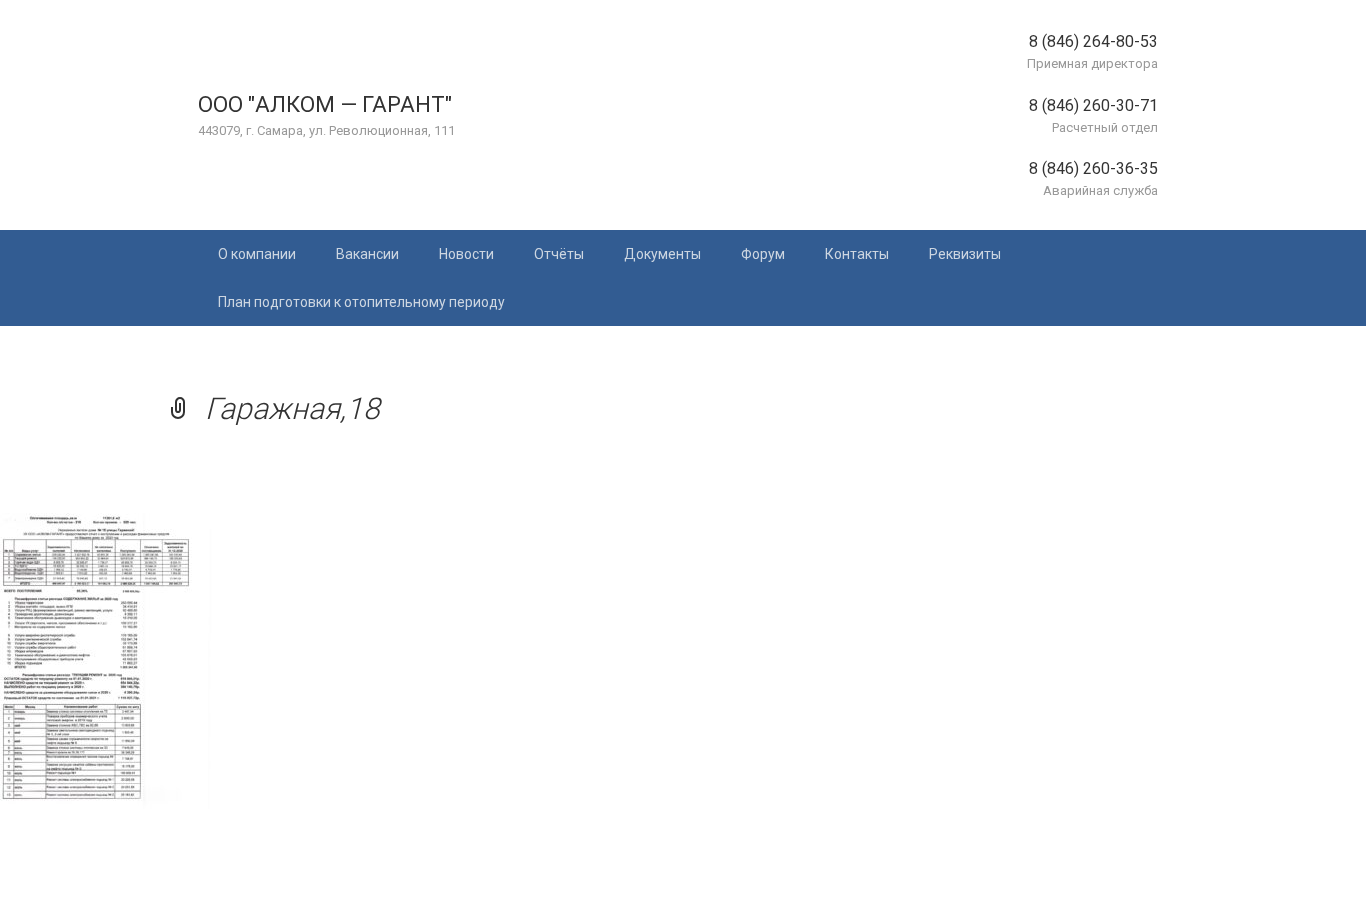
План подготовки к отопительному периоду (361, 302)
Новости (466, 254)
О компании (257, 254)
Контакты (857, 254)
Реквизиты (965, 254)
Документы (662, 254)
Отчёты (559, 254)
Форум (763, 254)
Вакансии (367, 254)
